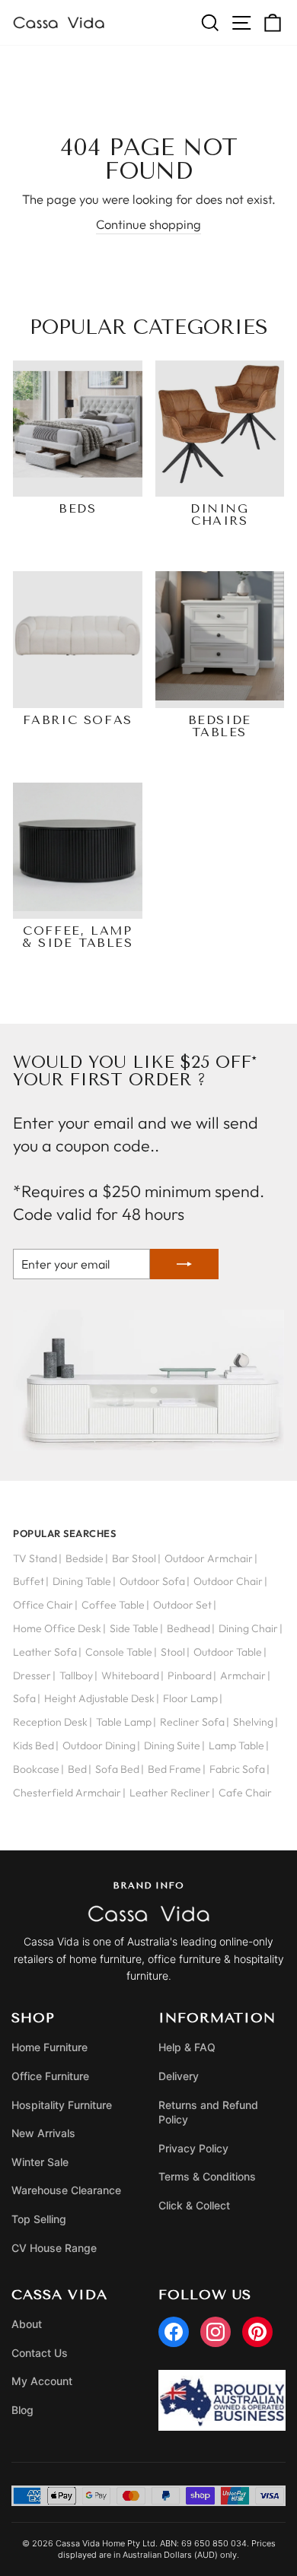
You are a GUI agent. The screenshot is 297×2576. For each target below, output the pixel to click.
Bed (77, 1769)
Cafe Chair (245, 1793)
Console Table (119, 1652)
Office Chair (43, 1605)
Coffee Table (113, 1605)
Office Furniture (50, 2076)
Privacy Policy (193, 2148)
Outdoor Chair (228, 1581)
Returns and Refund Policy (208, 2112)
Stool (173, 1652)
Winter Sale (40, 2162)
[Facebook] (174, 2332)
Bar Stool (134, 1558)
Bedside (85, 1558)
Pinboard (190, 1676)
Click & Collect (194, 2205)
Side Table (134, 1628)
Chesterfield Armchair (67, 1793)
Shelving (253, 1722)
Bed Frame (174, 1769)
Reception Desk (50, 1722)
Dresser (32, 1676)
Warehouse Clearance (66, 2190)
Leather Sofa (45, 1652)
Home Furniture (49, 2047)
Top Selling (39, 2219)
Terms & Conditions (207, 2176)
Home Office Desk (57, 1628)
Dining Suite (172, 1745)
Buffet (29, 1581)
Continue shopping (148, 224)
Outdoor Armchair (209, 1558)
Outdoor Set (182, 1605)
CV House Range (54, 2248)
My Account (42, 2381)
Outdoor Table (228, 1652)
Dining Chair (248, 1628)
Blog (22, 2410)
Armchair (243, 1676)
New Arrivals (43, 2133)
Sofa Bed (117, 1769)
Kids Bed (34, 1745)
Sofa (24, 1698)
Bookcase (36, 1769)
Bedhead (188, 1628)
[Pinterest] (257, 2332)
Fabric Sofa (237, 1769)
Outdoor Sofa (152, 1581)
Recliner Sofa (192, 1722)
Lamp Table (236, 1745)
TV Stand (35, 1558)
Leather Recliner (170, 1793)
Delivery (179, 2076)
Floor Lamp (190, 1698)
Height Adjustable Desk (99, 1698)
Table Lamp (124, 1722)
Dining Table (82, 1581)
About (27, 2324)
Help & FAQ (187, 2047)
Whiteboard (130, 1676)
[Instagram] (216, 2332)
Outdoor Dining (99, 1745)
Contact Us (40, 2353)
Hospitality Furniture (62, 2105)
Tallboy (76, 1676)
